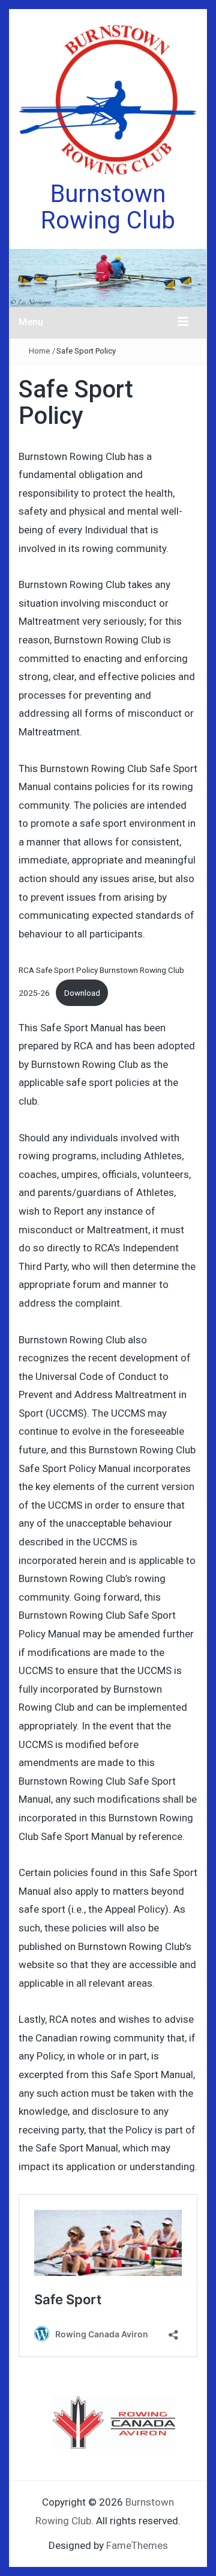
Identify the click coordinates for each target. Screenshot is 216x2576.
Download (82, 993)
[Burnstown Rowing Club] (108, 277)
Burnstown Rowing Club (108, 207)
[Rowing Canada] (114, 2423)
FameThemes (137, 2545)
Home (39, 351)
